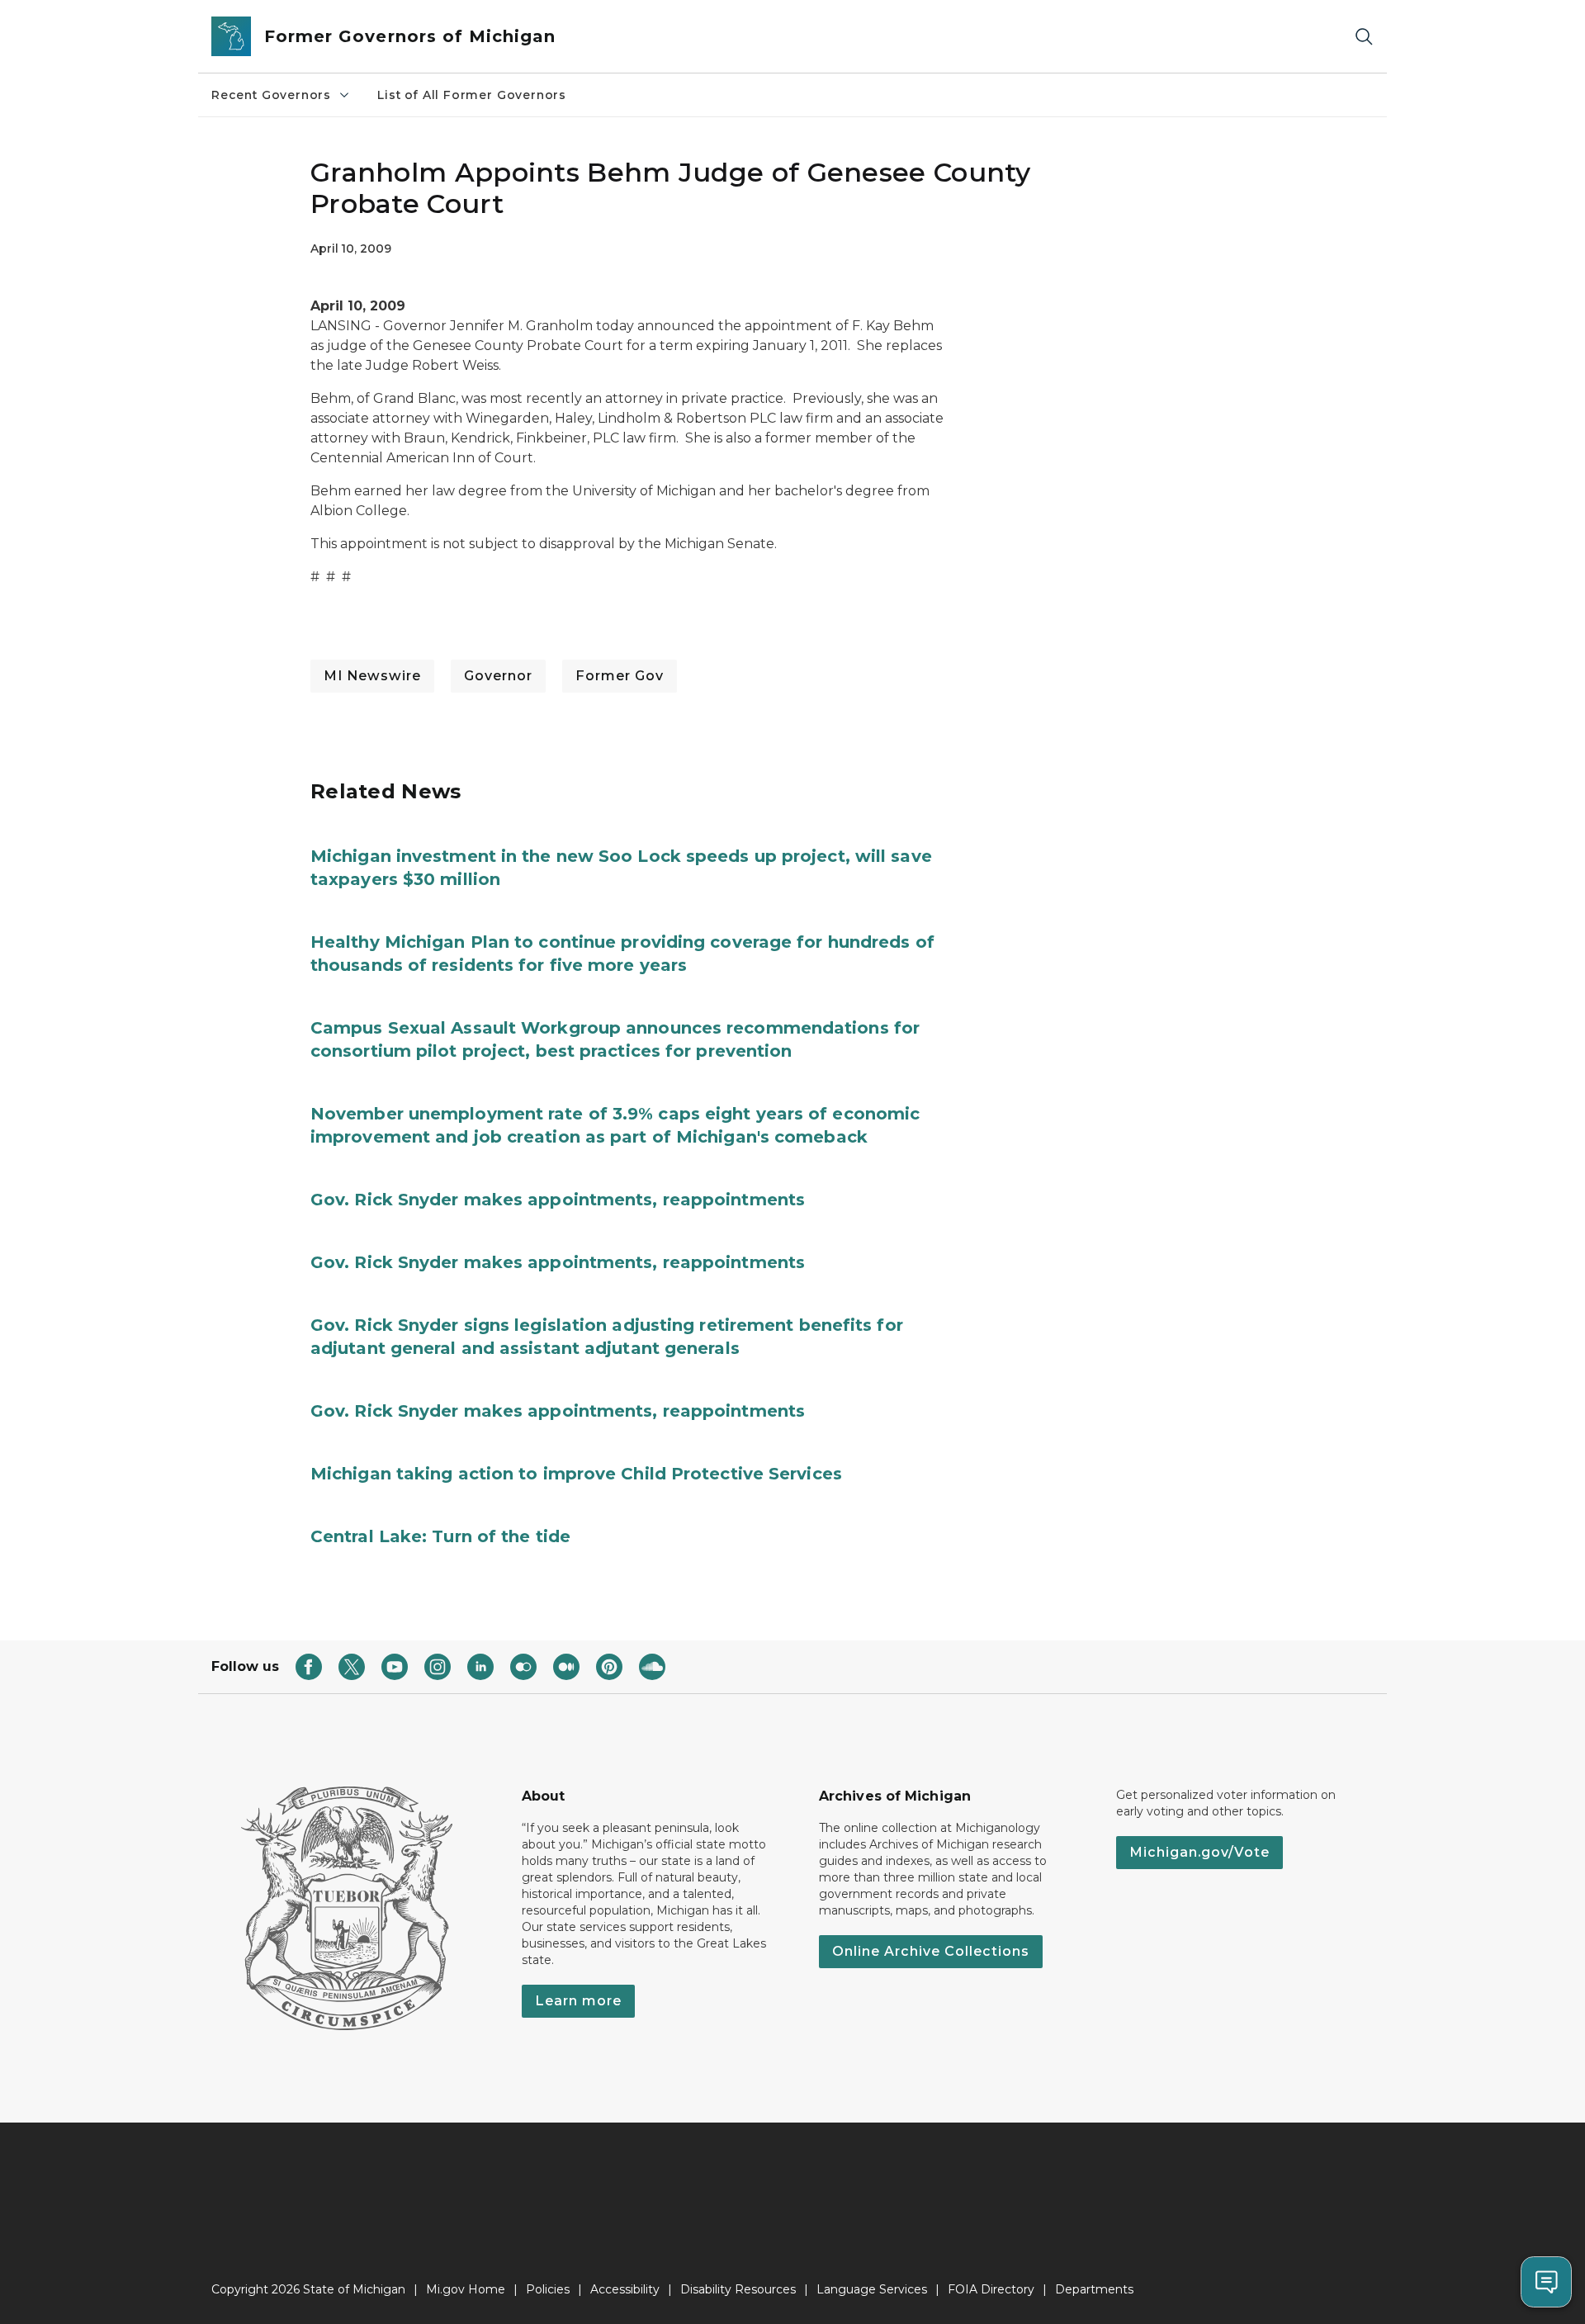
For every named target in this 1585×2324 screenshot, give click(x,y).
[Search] (1364, 37)
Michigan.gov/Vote (1199, 1852)
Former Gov (620, 676)
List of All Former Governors (472, 95)
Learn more (578, 2001)
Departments (1094, 2289)
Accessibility (625, 2289)
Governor (498, 676)
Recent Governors (271, 95)
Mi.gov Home (466, 2289)
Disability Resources (738, 2289)
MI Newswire (372, 676)
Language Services (872, 2289)
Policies (548, 2289)
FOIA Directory (991, 2289)
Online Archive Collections (931, 1951)
